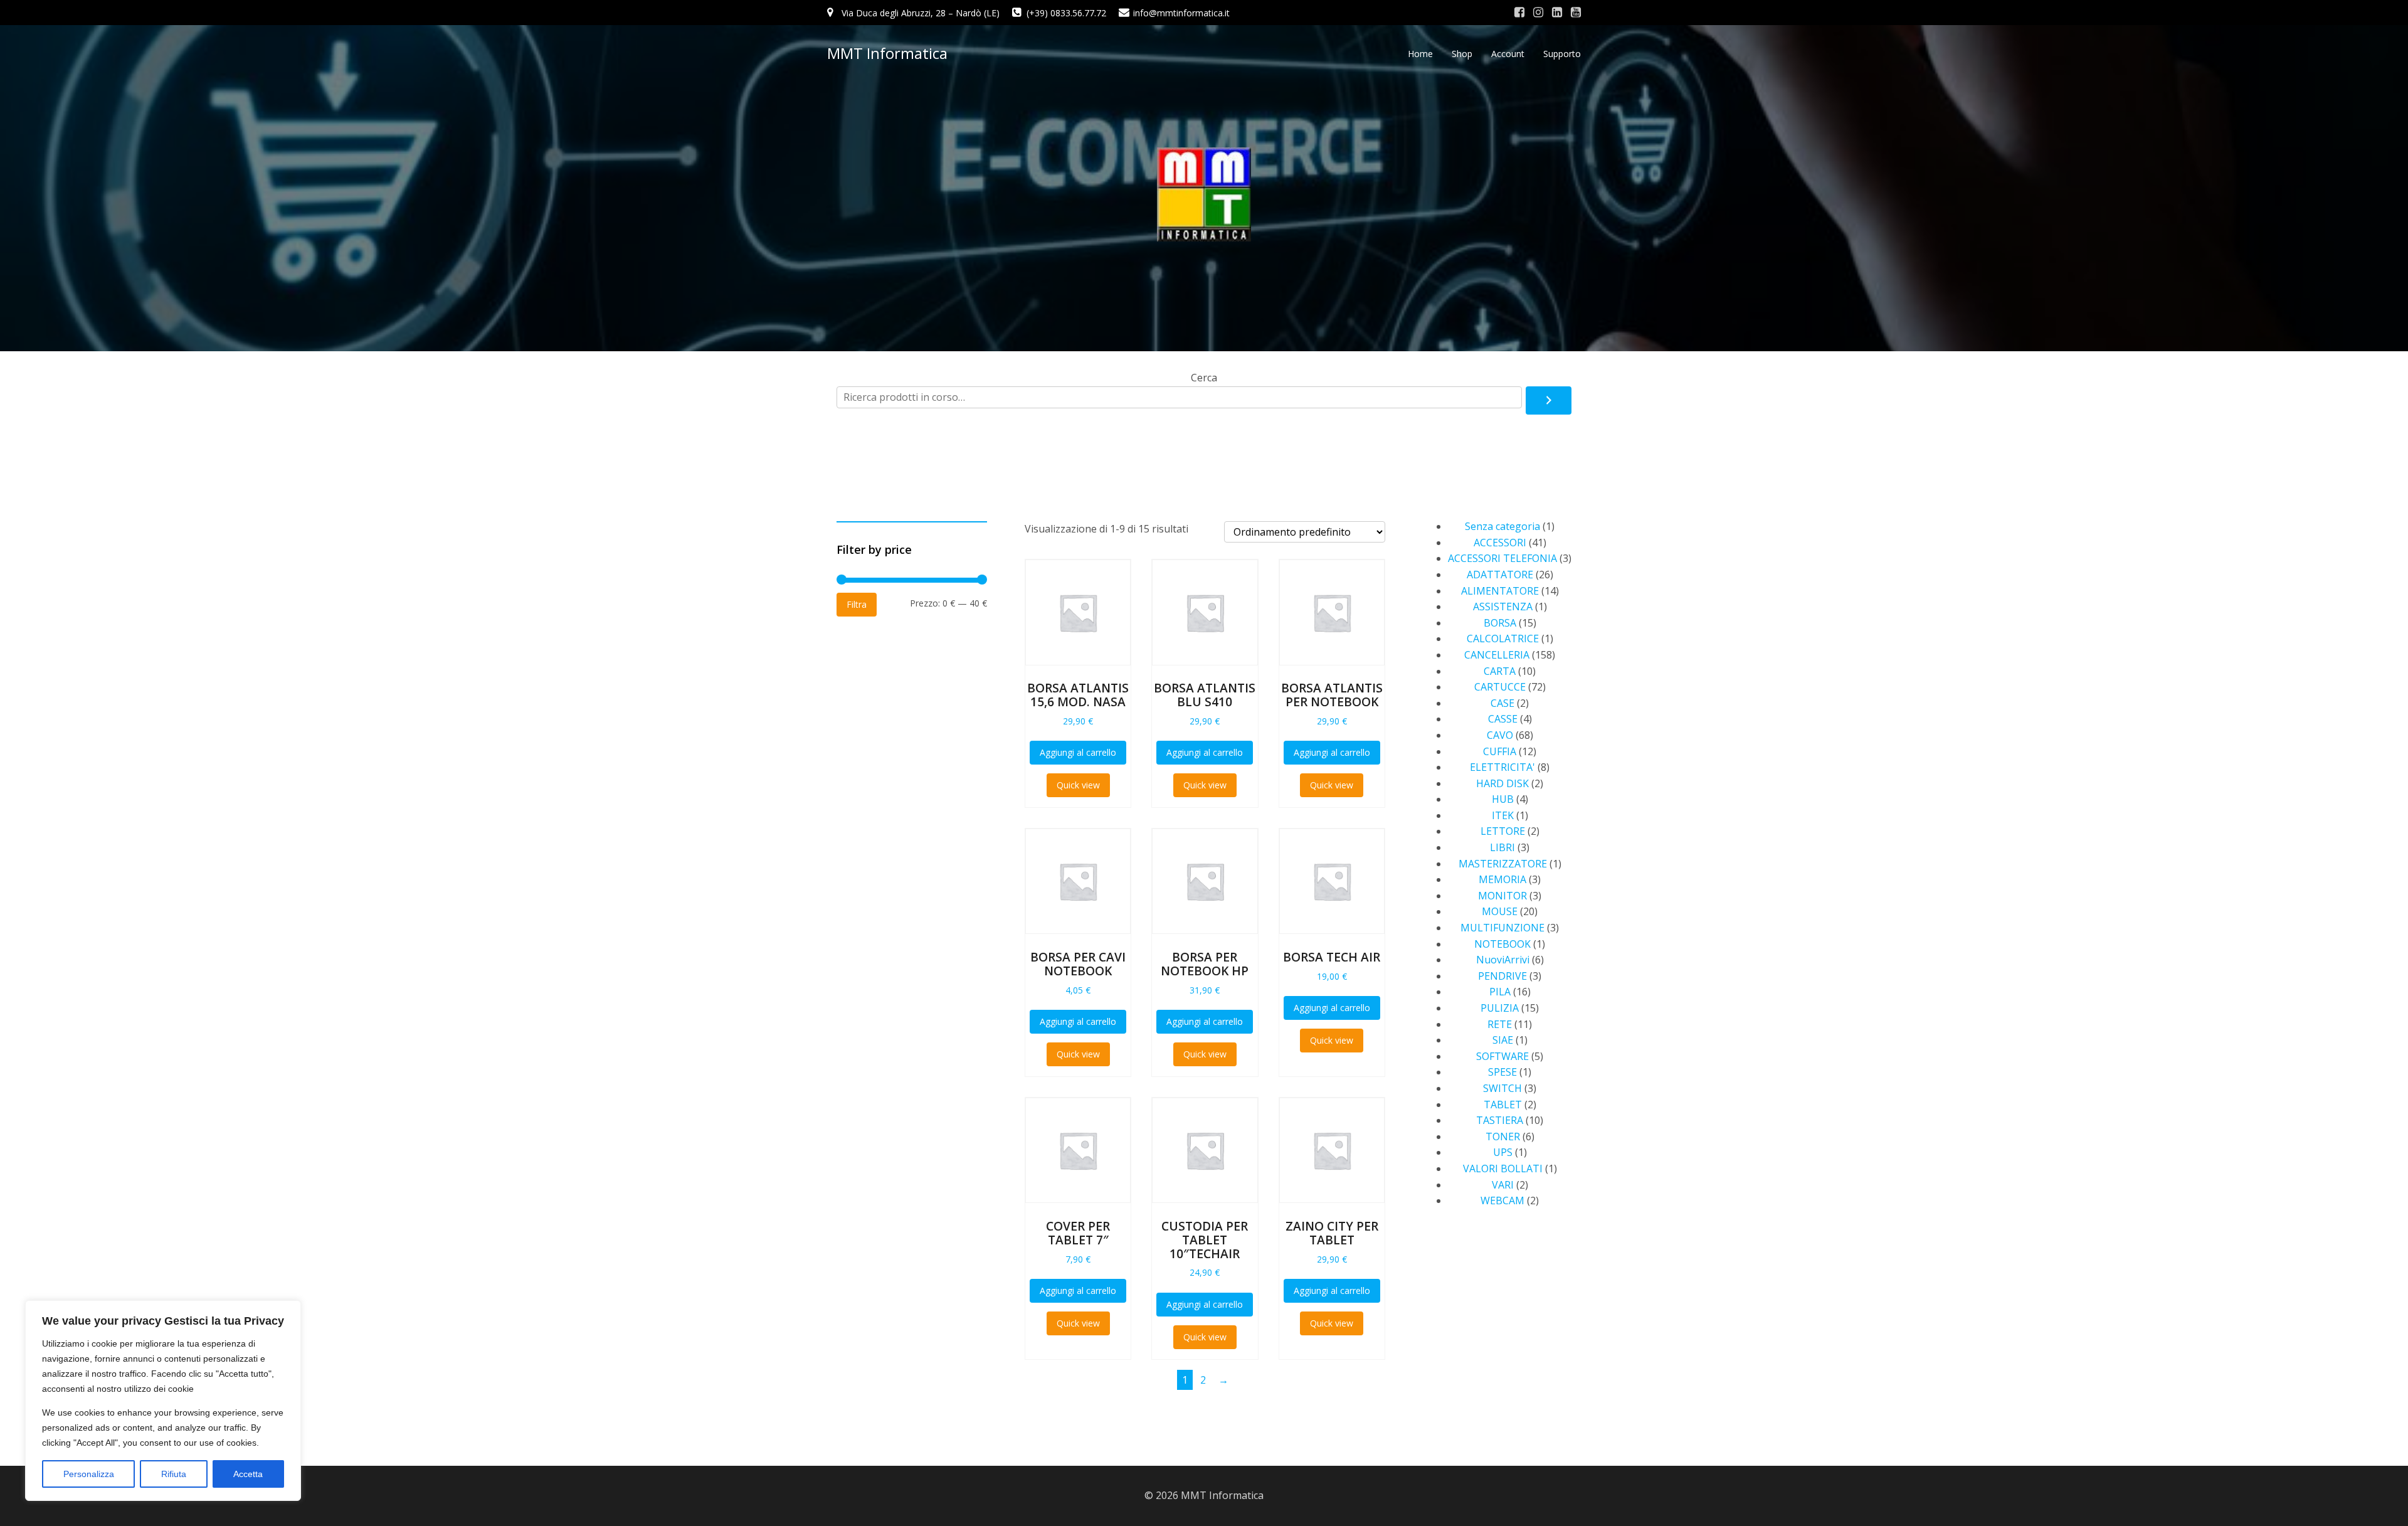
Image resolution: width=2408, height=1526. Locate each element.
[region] (163, 1401)
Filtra (857, 604)
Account (1508, 54)
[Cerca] (1549, 401)
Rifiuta (174, 1474)
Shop (1462, 54)
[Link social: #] (1519, 13)
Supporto (1562, 54)
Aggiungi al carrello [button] (1078, 752)
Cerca (1204, 378)
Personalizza (89, 1474)
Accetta (248, 1474)
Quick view (1078, 785)
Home (1420, 54)
